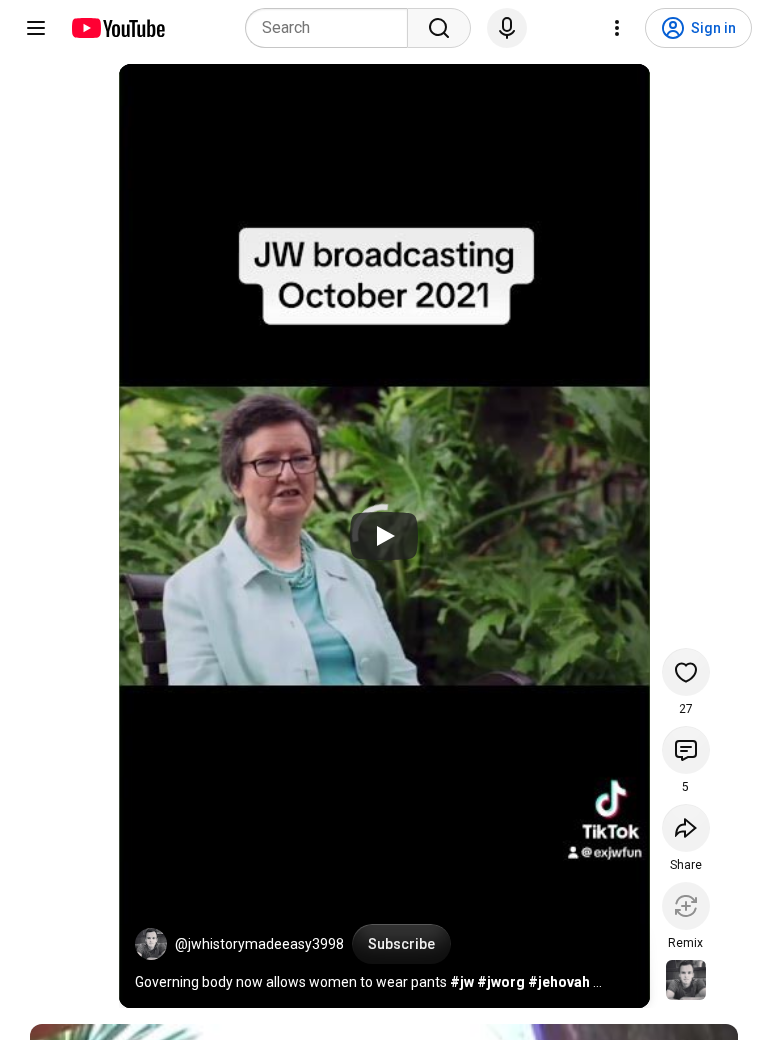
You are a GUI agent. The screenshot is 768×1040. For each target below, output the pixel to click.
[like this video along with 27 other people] (686, 672)
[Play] (384, 536)
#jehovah (559, 982)
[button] (151, 944)
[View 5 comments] (686, 750)
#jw (462, 982)
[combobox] (332, 28)
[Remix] (686, 906)
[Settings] (617, 28)
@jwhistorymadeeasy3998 (259, 944)
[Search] (439, 28)
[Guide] (36, 28)
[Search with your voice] (507, 28)
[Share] (686, 828)
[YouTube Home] (117, 28)
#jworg (501, 982)
